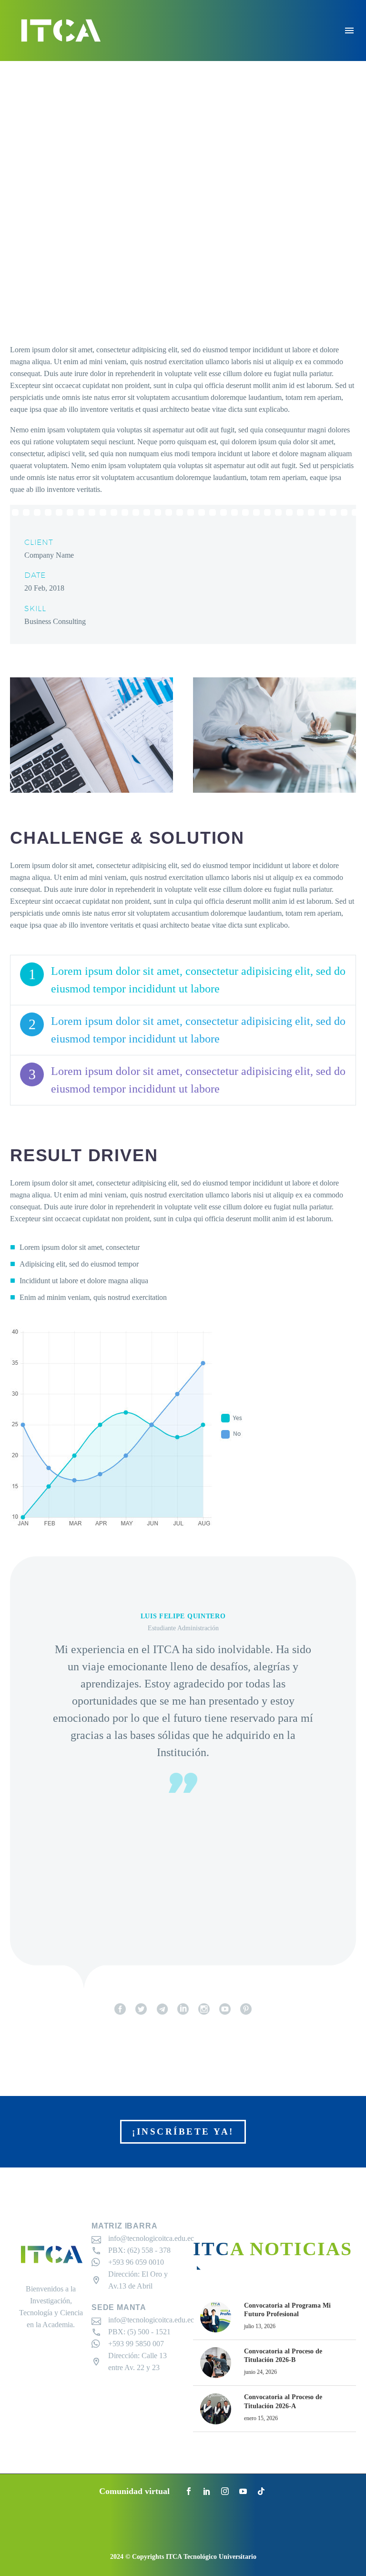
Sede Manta (119, 2307)
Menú (349, 31)
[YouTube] (243, 2491)
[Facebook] (189, 2491)
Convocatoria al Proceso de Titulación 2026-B (283, 2356)
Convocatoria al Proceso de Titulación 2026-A (283, 2401)
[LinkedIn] (207, 2491)
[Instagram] (225, 2491)
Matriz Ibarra (124, 2226)
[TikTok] (261, 2491)
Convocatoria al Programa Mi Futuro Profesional (287, 2310)
